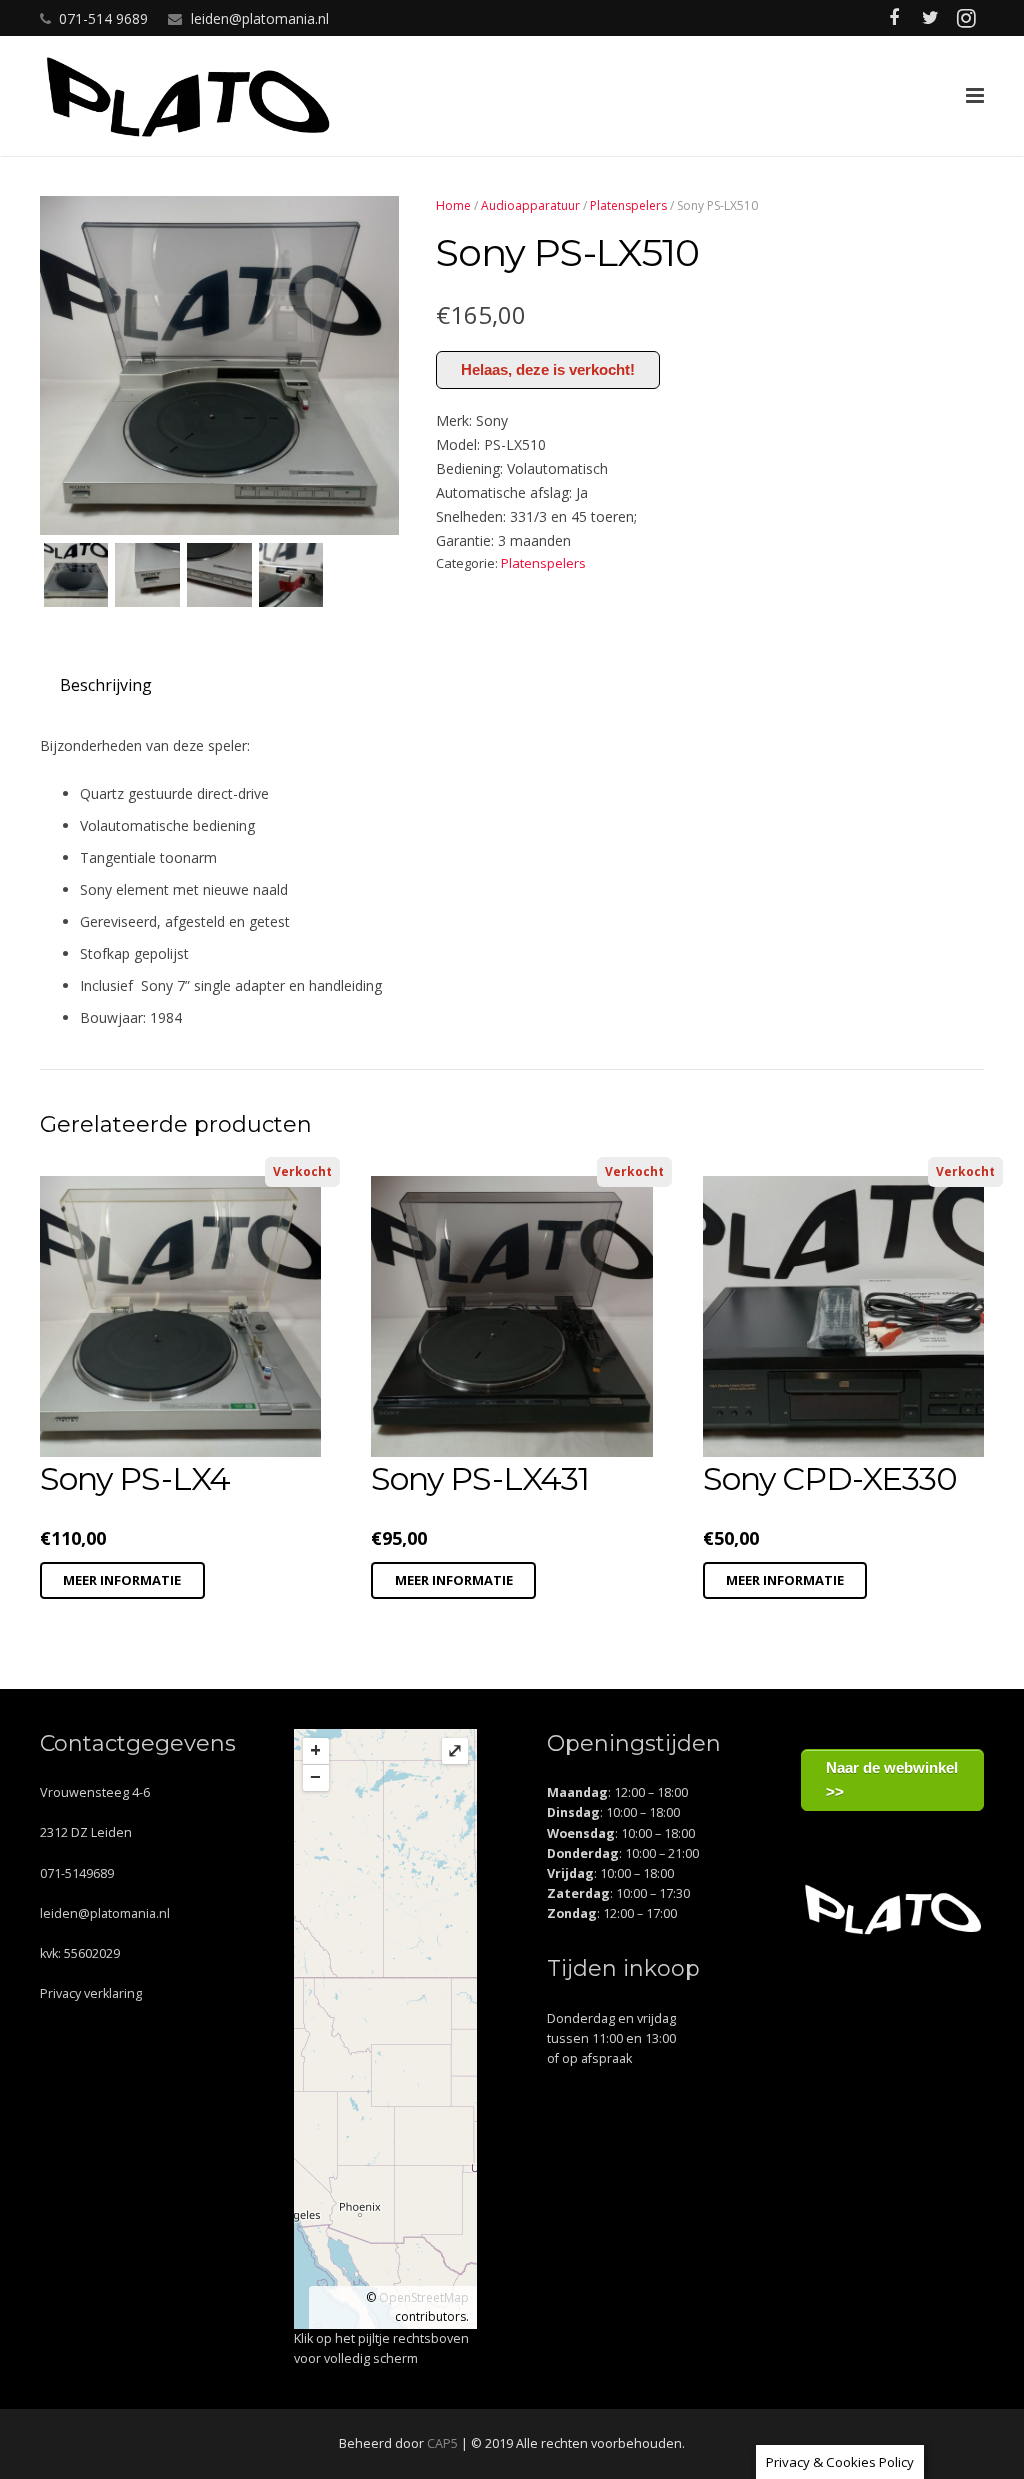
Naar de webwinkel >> (892, 1779)
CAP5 (442, 2443)
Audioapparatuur (530, 205)
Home (453, 205)
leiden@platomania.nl (260, 18)
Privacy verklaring (91, 1993)
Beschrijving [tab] (106, 685)
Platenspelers (628, 205)
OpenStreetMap (424, 2297)
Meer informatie (122, 1580)
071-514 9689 (103, 18)
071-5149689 (77, 1873)
